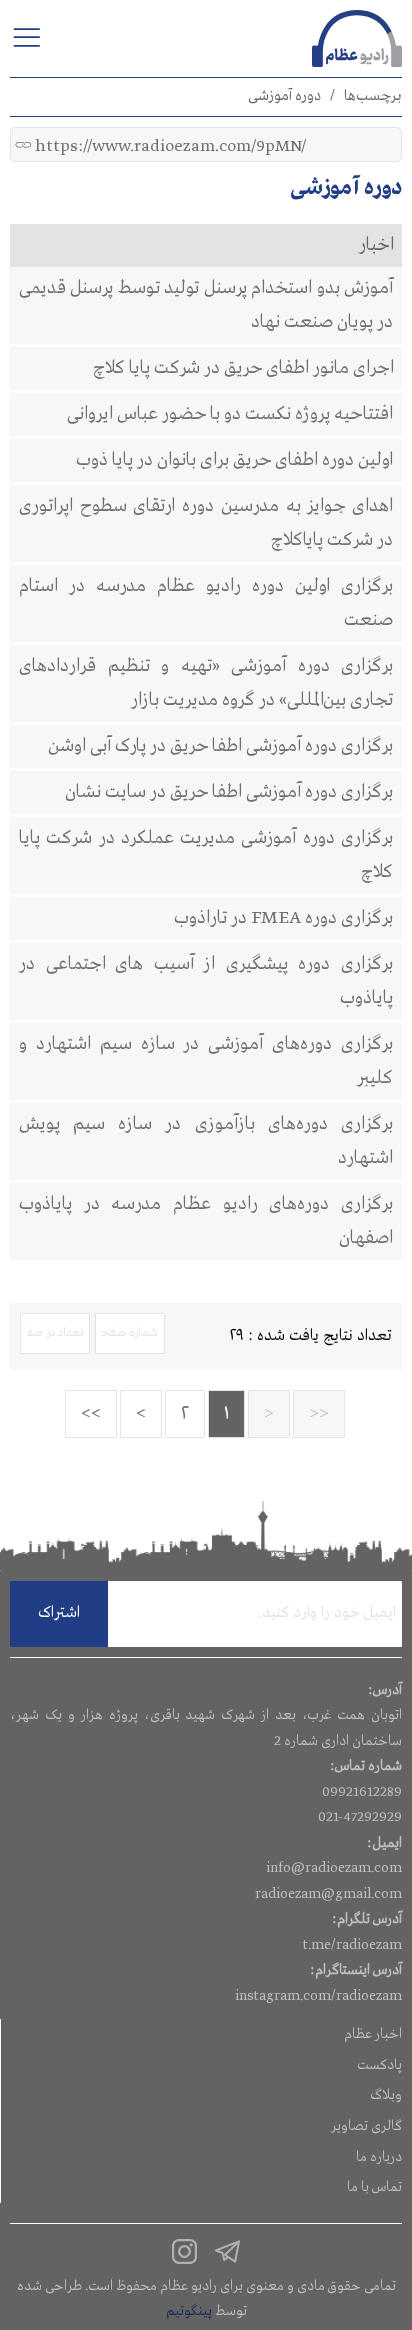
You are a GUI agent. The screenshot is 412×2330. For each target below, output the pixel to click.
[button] (26, 36)
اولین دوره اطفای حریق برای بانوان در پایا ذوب (234, 460)
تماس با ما (374, 2187)
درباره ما (379, 2157)
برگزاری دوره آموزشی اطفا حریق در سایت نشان (229, 792)
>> (91, 1414)
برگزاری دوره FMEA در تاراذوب (283, 918)
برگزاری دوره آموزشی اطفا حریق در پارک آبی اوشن (220, 746)
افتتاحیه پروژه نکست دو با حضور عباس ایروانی (230, 414)
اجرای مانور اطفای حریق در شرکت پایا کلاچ (243, 368)
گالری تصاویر (366, 2126)
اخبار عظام (373, 2034)
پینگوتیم (189, 2311)
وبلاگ (386, 2095)
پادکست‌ (379, 2065)
